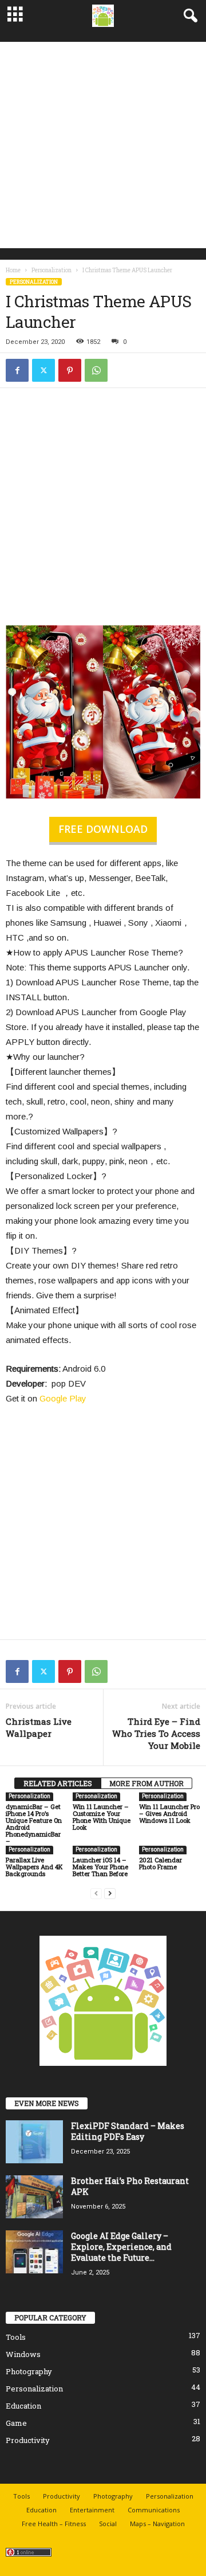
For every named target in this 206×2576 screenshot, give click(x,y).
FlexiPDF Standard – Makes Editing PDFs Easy (128, 2131)
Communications (154, 2510)
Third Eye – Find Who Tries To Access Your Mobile (156, 1733)
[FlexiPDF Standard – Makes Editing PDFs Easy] (34, 2142)
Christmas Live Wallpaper (39, 1727)
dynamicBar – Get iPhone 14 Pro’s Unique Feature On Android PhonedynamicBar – (34, 1824)
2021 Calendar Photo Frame (161, 1863)
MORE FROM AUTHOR (146, 1783)
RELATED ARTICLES (58, 1783)
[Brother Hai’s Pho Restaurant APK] (34, 2197)
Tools (16, 2337)
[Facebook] (17, 370)
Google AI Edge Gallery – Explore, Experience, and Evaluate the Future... (121, 2247)
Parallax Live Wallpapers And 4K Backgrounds (34, 1867)
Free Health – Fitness (54, 2524)
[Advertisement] (103, 145)
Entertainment (92, 2510)
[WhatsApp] (96, 370)
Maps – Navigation (157, 2524)
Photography (29, 2371)
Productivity (28, 2440)
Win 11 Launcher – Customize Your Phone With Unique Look (102, 1817)
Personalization (51, 270)
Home (13, 270)
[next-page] (110, 1893)
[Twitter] (43, 370)
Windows (23, 2354)
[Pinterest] (70, 370)
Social (108, 2524)
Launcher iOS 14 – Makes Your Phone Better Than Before (100, 1867)
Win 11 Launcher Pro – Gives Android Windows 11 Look (169, 1813)
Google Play (63, 1398)
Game (16, 2423)
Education (23, 2406)
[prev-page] (96, 1893)
